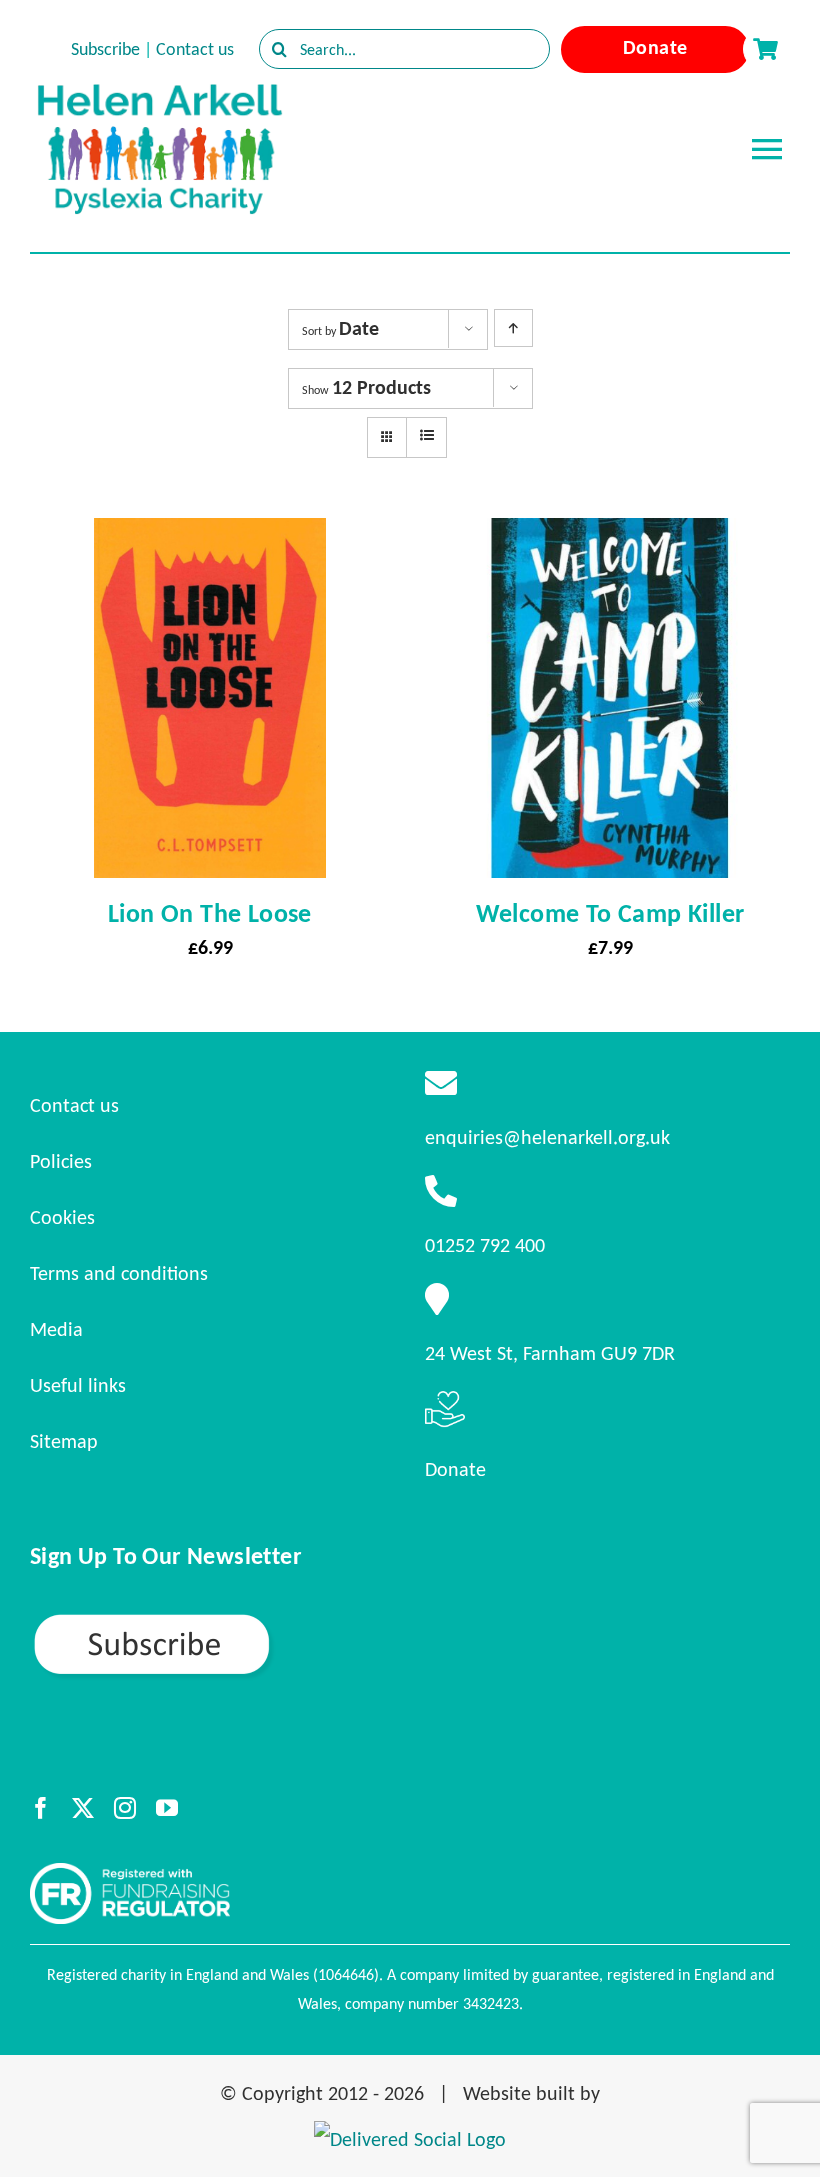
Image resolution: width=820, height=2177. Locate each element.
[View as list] (426, 436)
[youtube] (167, 1808)
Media (56, 1329)
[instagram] (125, 1808)
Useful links (78, 1385)
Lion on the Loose (210, 913)
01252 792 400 (485, 1245)
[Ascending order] (513, 328)
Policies (61, 1161)
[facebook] (41, 1808)
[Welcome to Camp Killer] (610, 536)
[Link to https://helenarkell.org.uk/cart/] (765, 49)
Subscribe (105, 49)
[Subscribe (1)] (222, 1620)
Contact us (195, 49)
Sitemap (64, 1441)
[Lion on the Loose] (210, 536)
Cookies (62, 1217)
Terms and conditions (119, 1273)
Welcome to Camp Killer (610, 913)
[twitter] (83, 1808)
